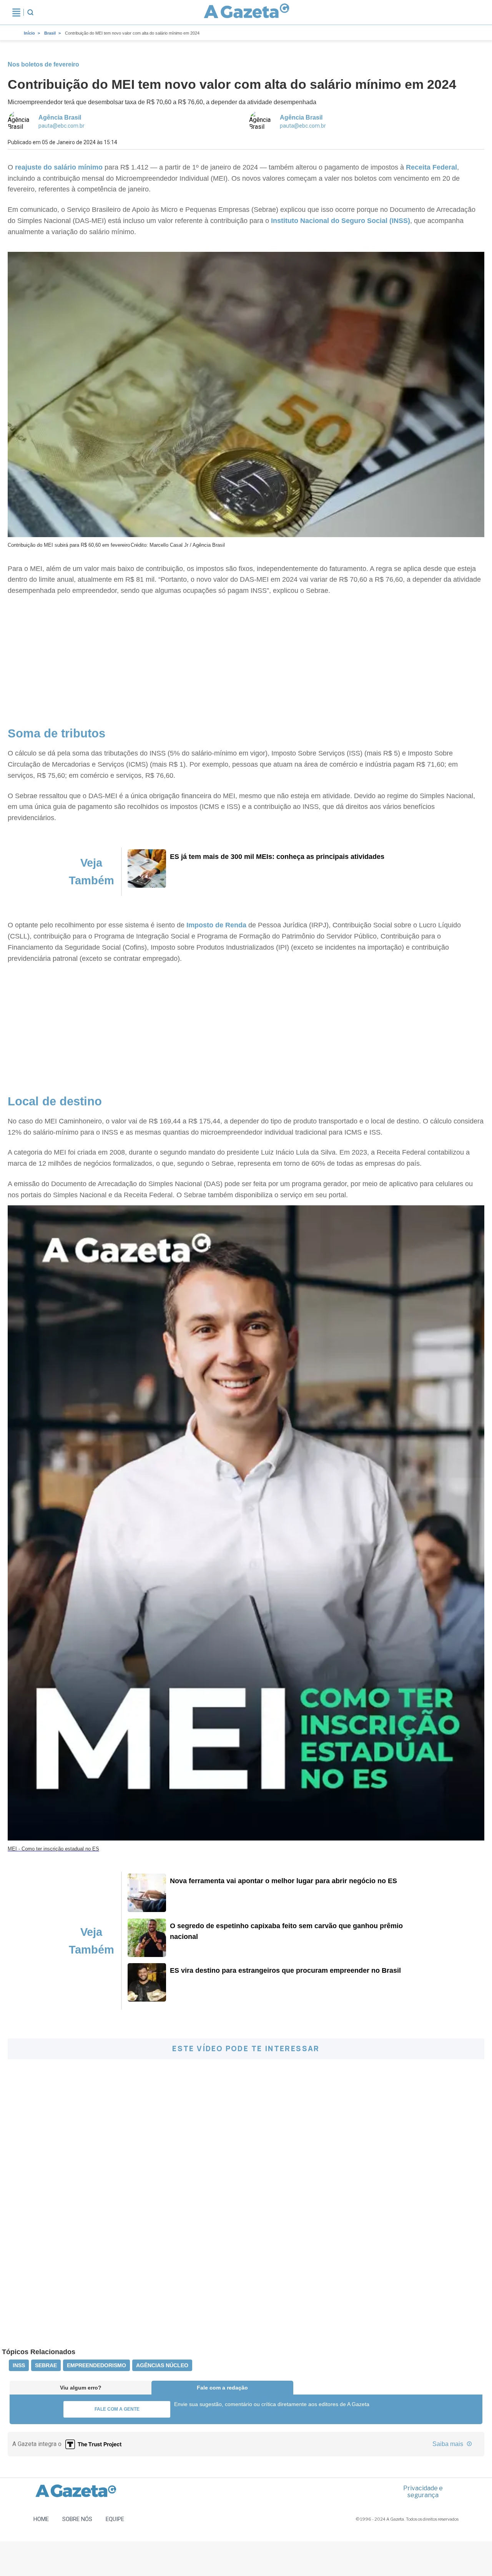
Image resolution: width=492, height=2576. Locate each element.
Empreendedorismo (96, 2365)
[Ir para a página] (247, 12)
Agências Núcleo (162, 2365)
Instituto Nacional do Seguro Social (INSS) (341, 221)
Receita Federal (431, 167)
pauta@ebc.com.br (61, 126)
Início (29, 33)
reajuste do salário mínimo (59, 167)
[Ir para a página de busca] (30, 12)
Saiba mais (449, 2444)
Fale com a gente (117, 2409)
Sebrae (46, 2365)
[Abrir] (16, 12)
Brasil (50, 33)
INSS (19, 2365)
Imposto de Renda (216, 925)
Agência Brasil (60, 117)
